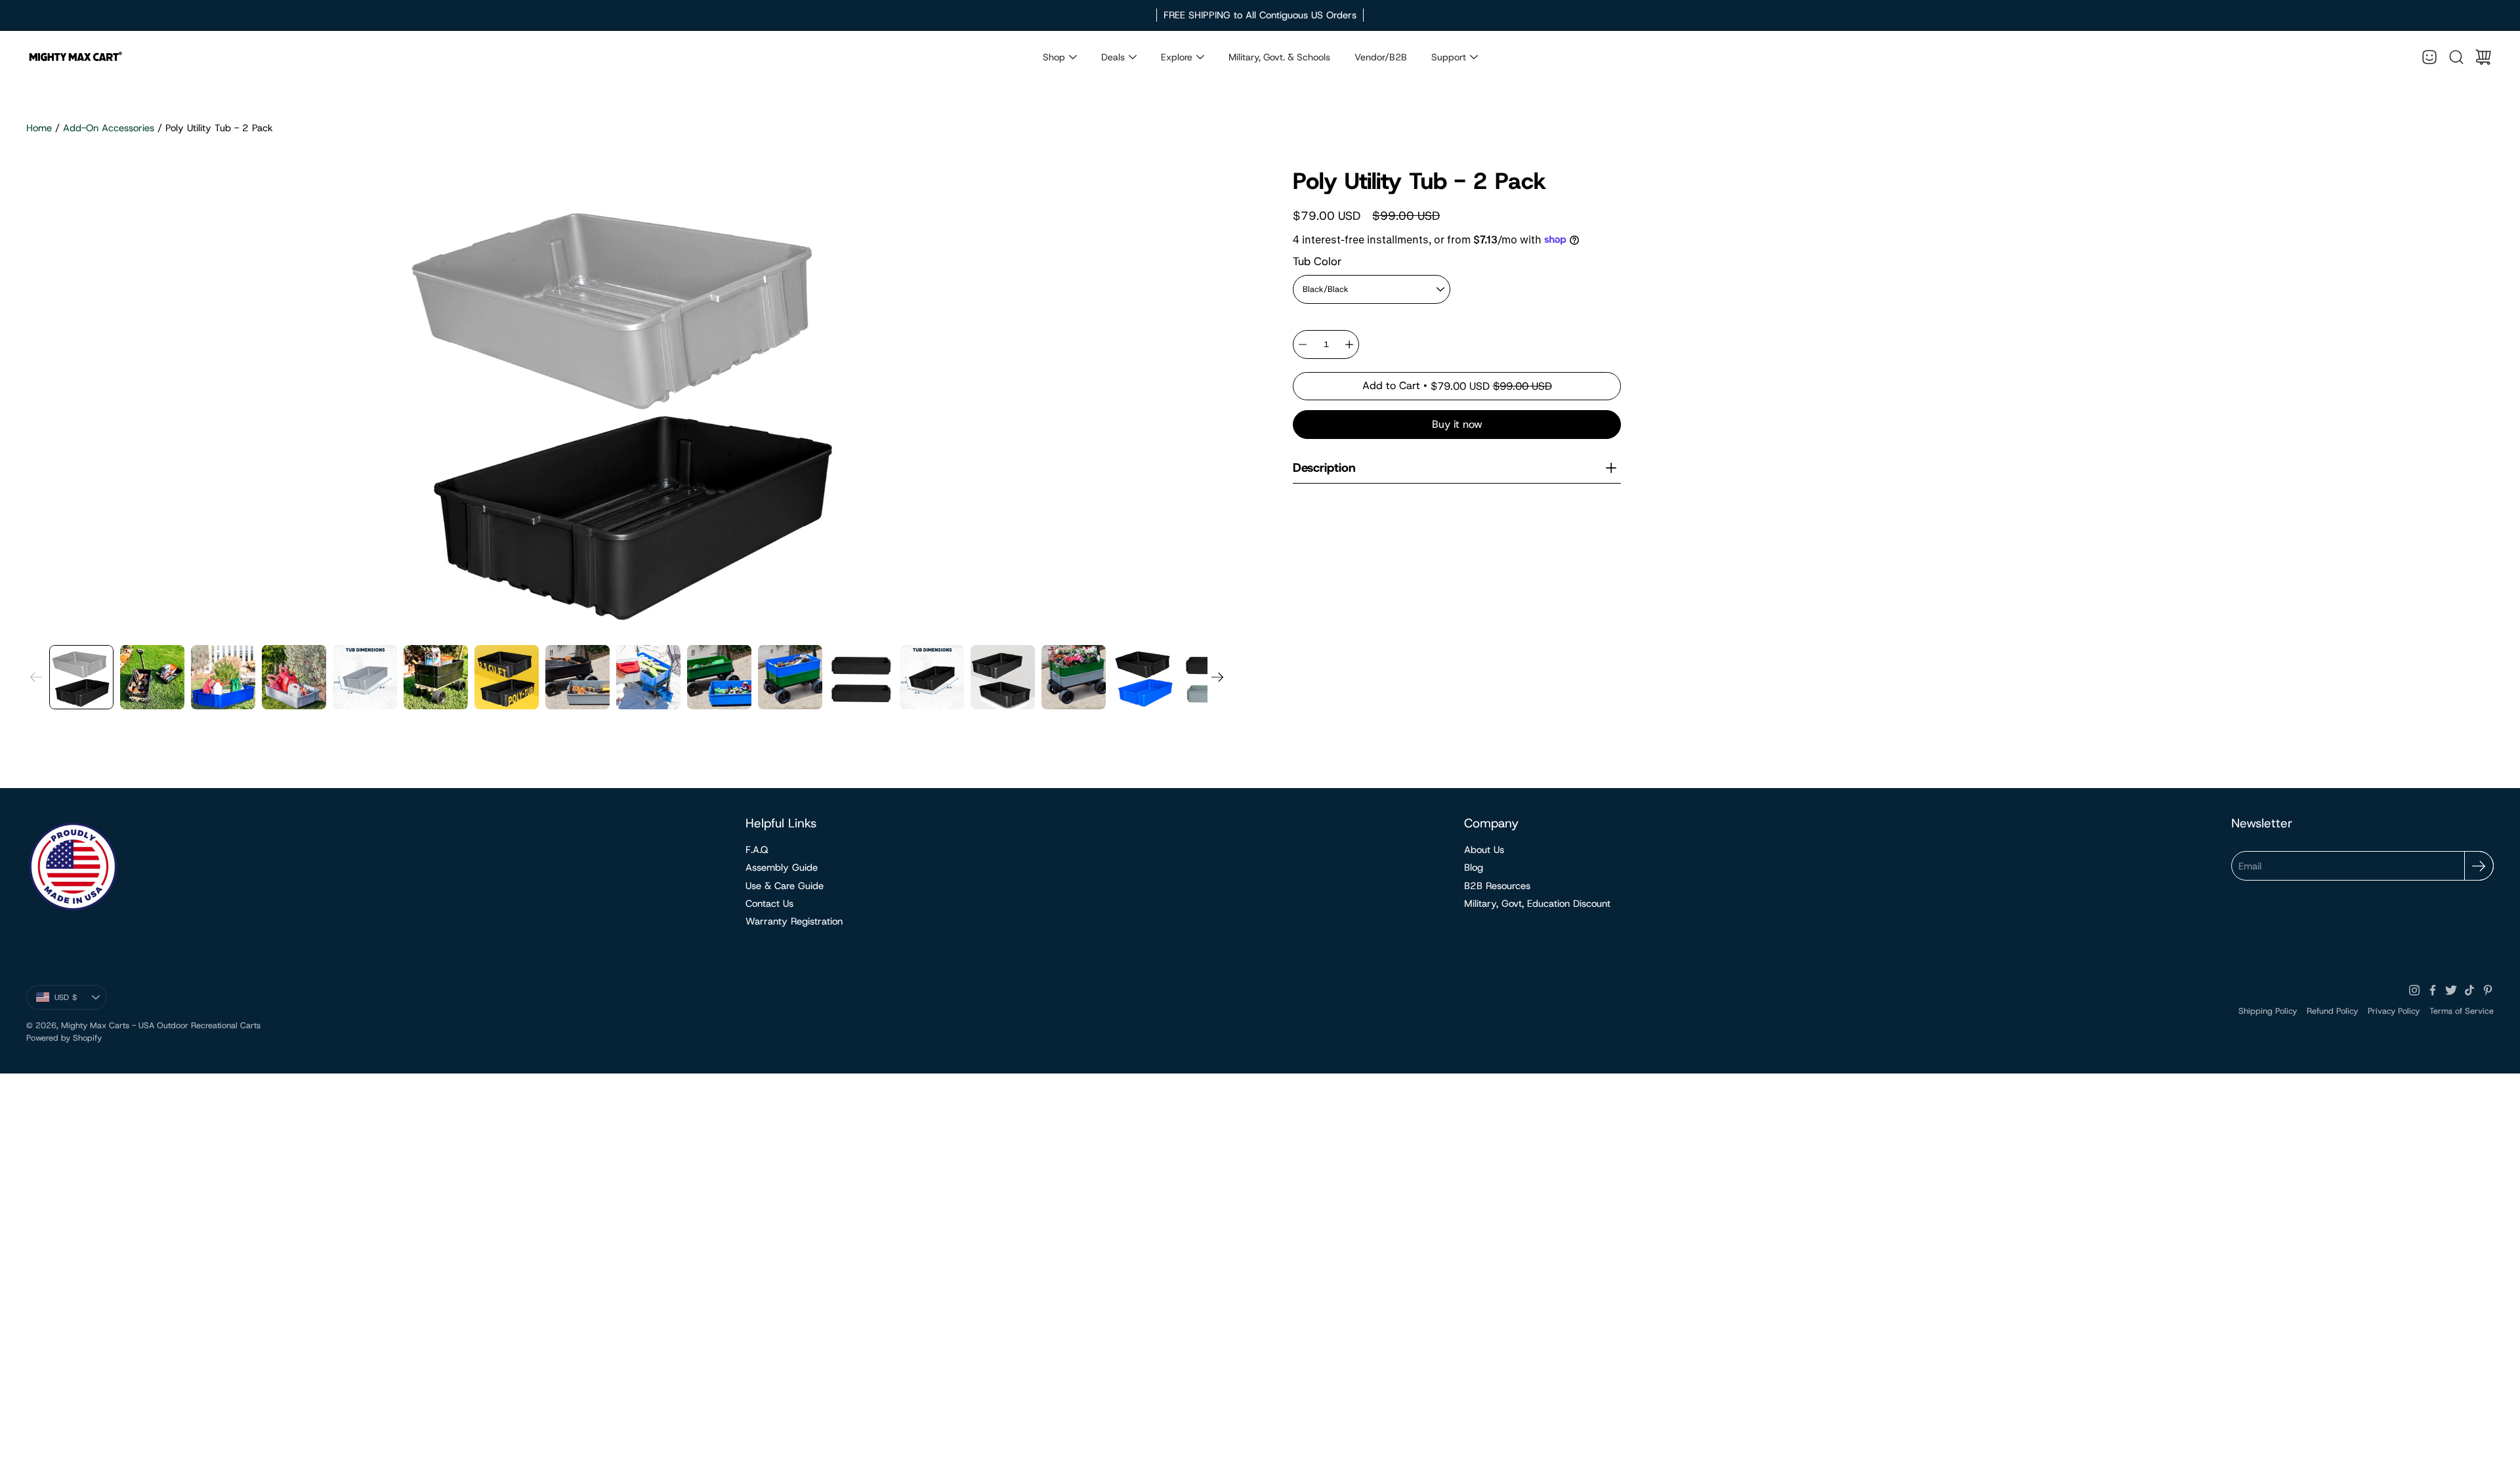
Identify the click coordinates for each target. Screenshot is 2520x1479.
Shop (1054, 57)
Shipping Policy (2268, 1011)
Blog (1474, 867)
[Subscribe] (2479, 866)
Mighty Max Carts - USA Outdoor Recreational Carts (161, 1025)
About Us (1484, 850)
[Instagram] (2414, 990)
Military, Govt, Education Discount (1537, 904)
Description (1324, 468)
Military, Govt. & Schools (1279, 57)
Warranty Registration (794, 921)
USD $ (81, 1000)
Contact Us (769, 904)
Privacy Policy (2394, 1011)
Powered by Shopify (64, 1038)
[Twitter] (2451, 990)
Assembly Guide (782, 867)
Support (1449, 57)
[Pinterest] (2488, 990)
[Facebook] (2433, 990)
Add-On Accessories (109, 128)
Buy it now (1457, 424)
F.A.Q (757, 850)
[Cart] (2483, 57)
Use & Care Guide (785, 886)
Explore (1177, 57)
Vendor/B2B (1381, 57)
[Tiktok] (2469, 990)
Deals (1113, 57)
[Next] (1217, 677)
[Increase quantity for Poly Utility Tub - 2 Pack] (1349, 344)
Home (39, 128)
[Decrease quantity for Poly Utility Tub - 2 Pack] (1303, 344)
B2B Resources (1497, 886)
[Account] (2429, 57)
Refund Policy (2332, 1011)
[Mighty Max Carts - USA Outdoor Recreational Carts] (75, 57)
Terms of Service (2462, 1011)
